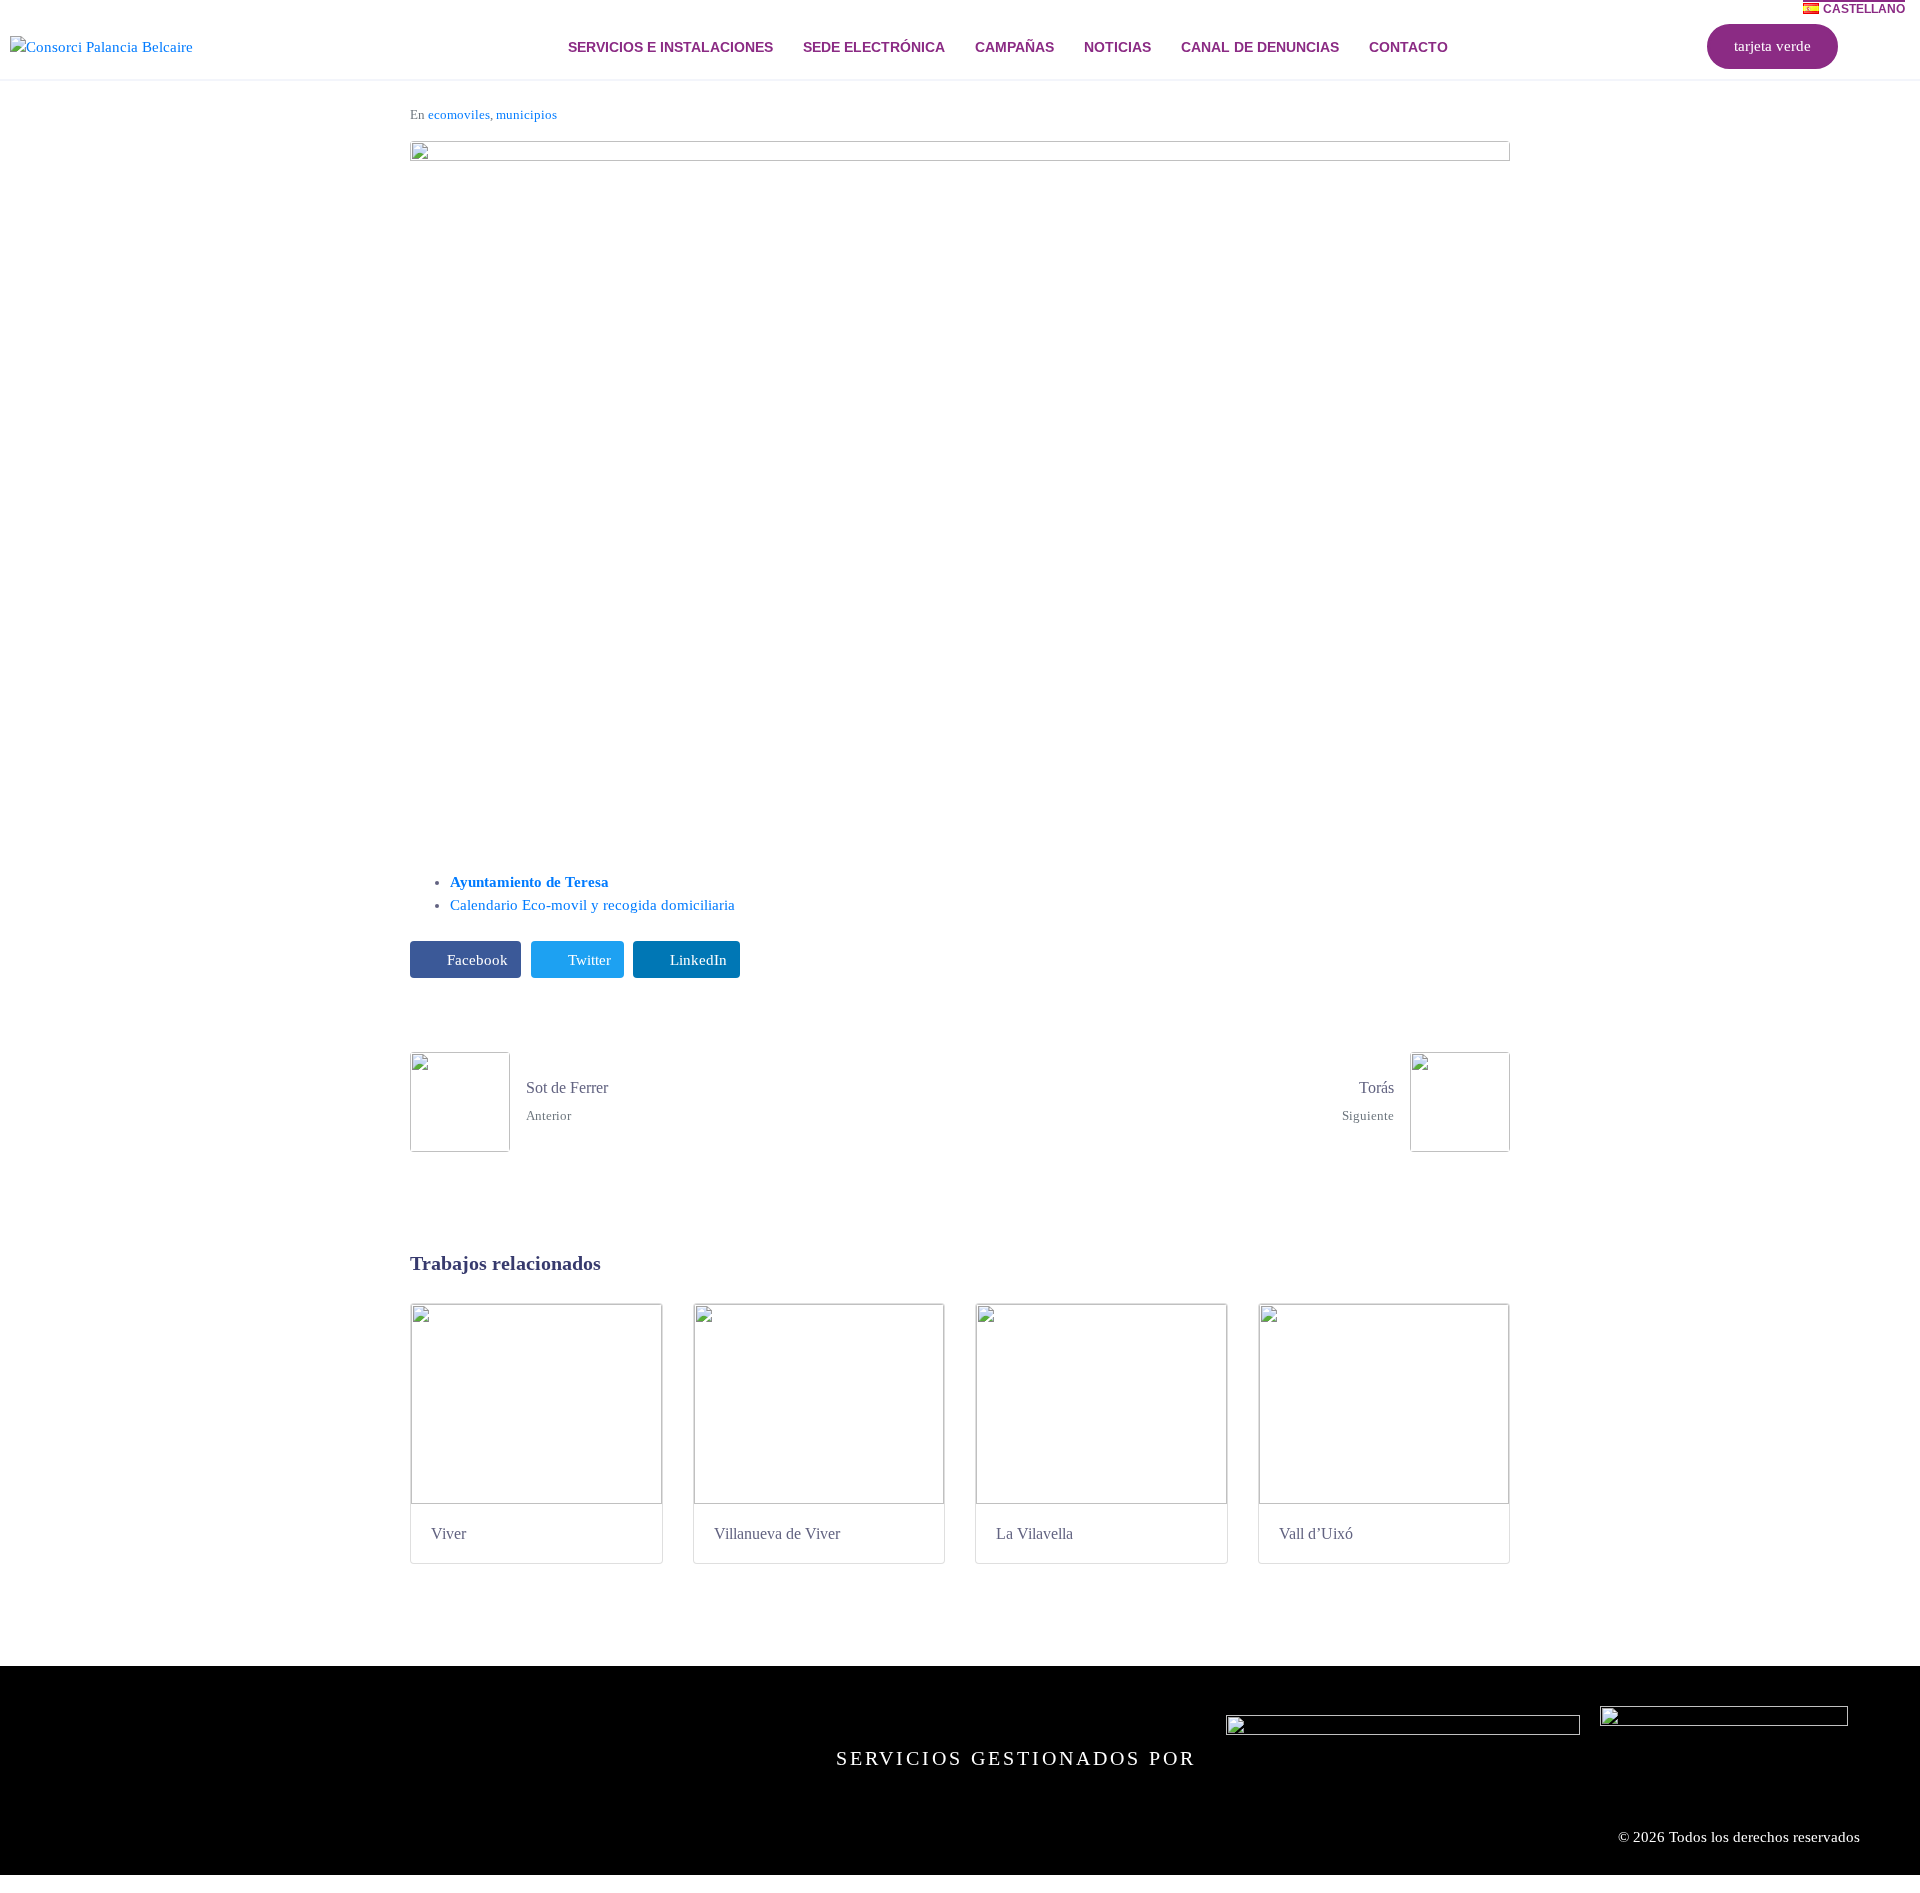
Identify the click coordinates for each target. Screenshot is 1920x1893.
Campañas (1014, 47)
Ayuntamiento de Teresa (529, 882)
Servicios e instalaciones (670, 47)
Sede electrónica (874, 47)
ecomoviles (459, 114)
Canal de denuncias (1260, 47)
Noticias (1117, 47)
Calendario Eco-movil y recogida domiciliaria (592, 905)
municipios (526, 114)
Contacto (1408, 47)
